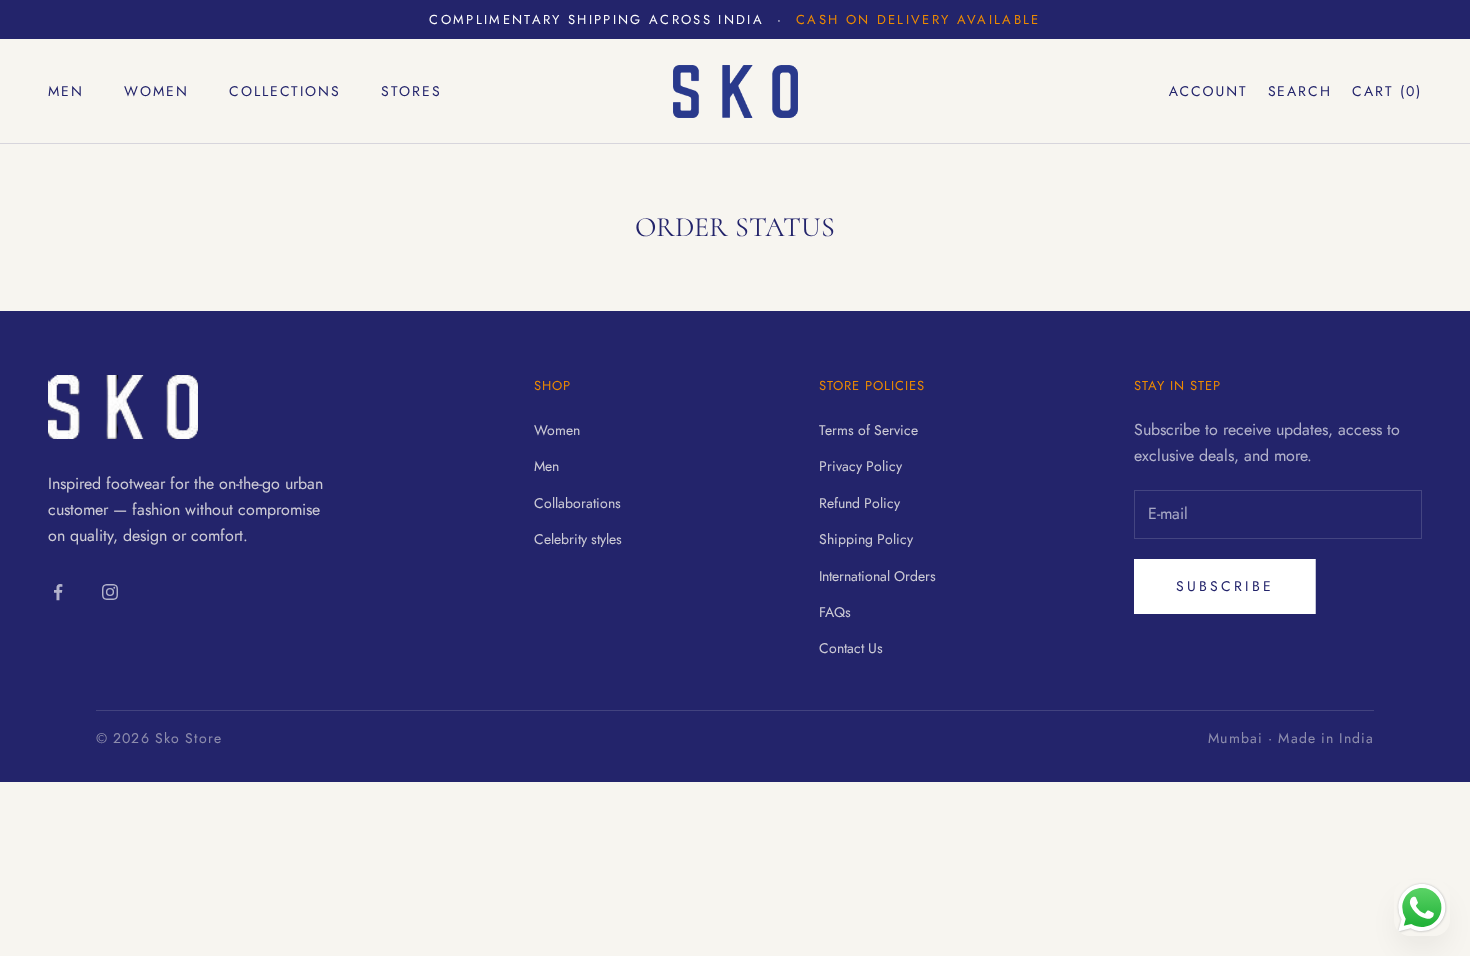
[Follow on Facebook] (58, 592)
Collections (285, 91)
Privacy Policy (860, 466)
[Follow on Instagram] (110, 592)
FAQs (835, 612)
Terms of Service (868, 430)
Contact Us (851, 648)
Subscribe (1225, 586)
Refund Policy (859, 503)
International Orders (877, 576)
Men (66, 91)
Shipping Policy (866, 539)
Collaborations (577, 503)
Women (156, 91)
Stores (411, 91)
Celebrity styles (578, 539)
